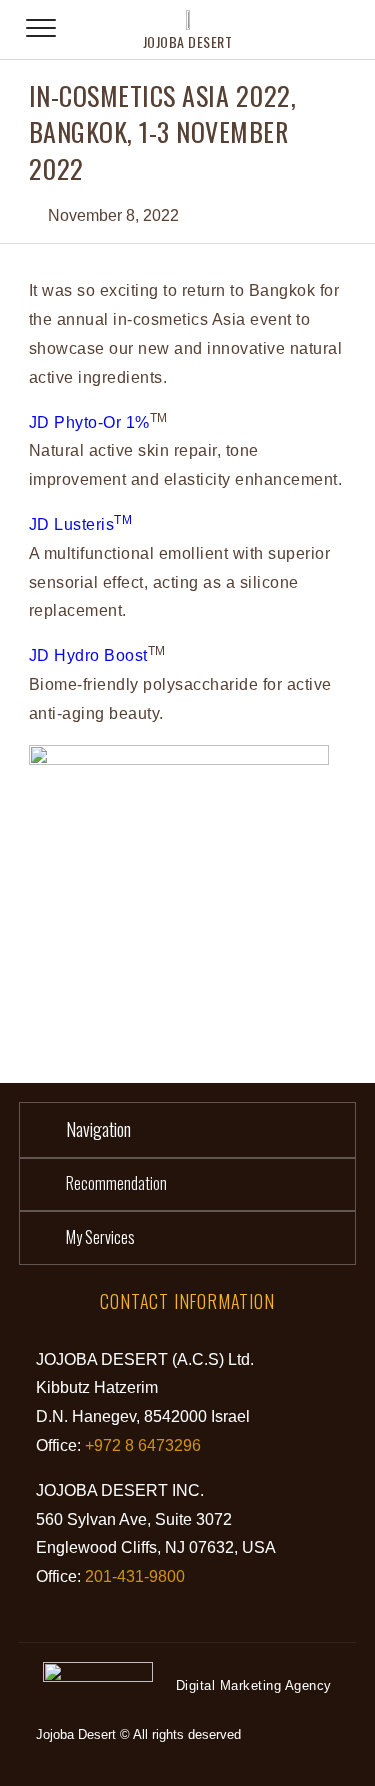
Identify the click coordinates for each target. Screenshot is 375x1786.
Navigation (98, 1129)
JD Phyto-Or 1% (89, 422)
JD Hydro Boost (88, 655)
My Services (100, 1237)
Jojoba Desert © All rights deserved (138, 1734)
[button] (188, 1130)
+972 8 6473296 (143, 1445)
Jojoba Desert (188, 41)
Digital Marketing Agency (254, 1685)
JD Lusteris (81, 524)
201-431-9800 (135, 1576)
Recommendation (116, 1183)
